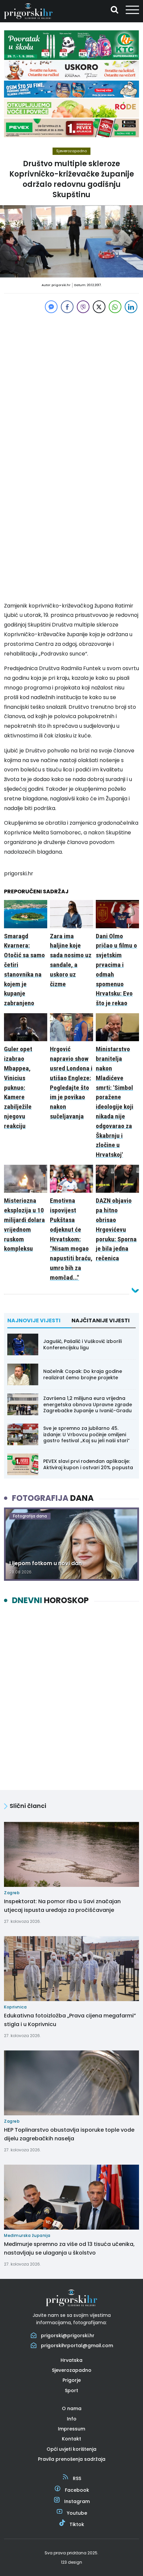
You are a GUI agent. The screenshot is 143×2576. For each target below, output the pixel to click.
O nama (72, 2408)
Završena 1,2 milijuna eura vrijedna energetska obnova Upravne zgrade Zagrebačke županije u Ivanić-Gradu (88, 1404)
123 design (71, 2562)
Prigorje (72, 2380)
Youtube (77, 2513)
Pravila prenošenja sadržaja (72, 2459)
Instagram (77, 2501)
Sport (71, 2390)
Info (72, 2419)
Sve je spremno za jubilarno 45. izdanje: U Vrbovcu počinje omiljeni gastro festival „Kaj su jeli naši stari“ (86, 1434)
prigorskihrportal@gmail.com (77, 2346)
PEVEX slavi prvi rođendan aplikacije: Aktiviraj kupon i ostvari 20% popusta (88, 1464)
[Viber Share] (83, 307)
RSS (77, 2478)
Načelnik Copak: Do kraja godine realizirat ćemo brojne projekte (83, 1374)
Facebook (77, 2490)
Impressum (71, 2429)
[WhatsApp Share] (115, 307)
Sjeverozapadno (71, 151)
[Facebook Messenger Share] (51, 307)
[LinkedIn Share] (131, 307)
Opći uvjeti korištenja (71, 2449)
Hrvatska (71, 2360)
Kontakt (71, 2439)
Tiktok (77, 2524)
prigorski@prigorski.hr (68, 2336)
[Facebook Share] (67, 307)
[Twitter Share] (99, 307)
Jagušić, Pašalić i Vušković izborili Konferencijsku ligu (82, 1344)
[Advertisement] (71, 386)
